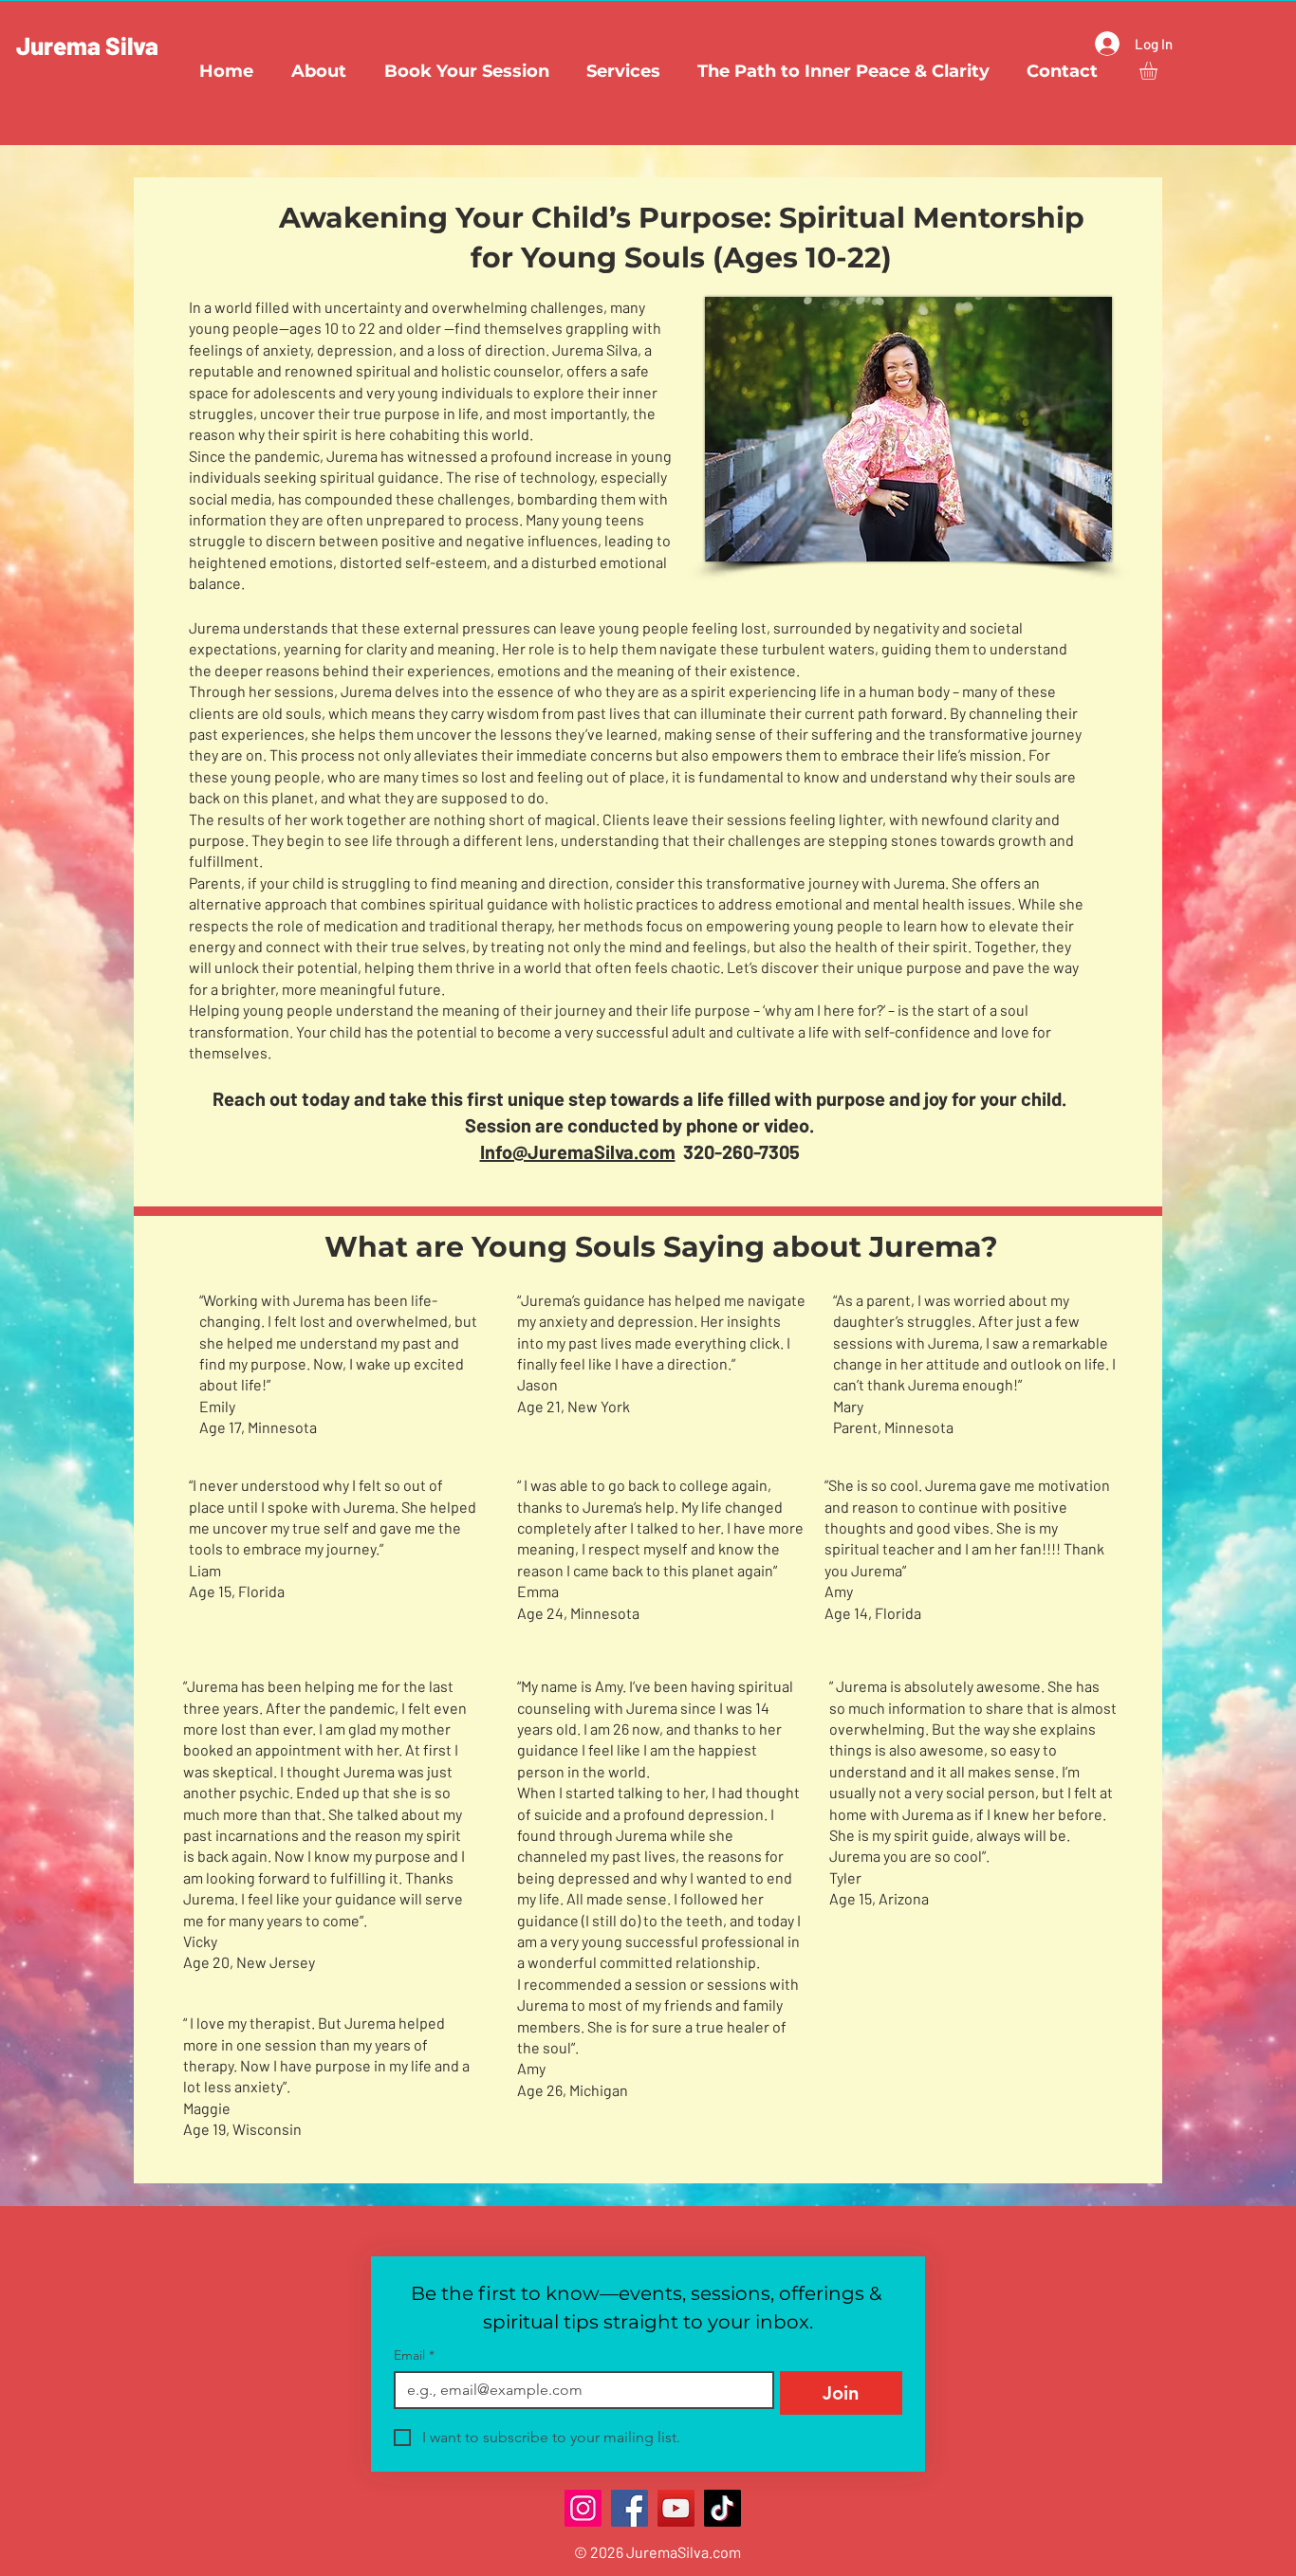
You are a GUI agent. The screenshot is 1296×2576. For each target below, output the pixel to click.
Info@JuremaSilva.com (578, 1151)
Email (414, 2355)
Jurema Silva (87, 45)
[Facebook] (629, 2508)
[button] (1159, 71)
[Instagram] (583, 2508)
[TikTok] (722, 2508)
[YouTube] (676, 2508)
